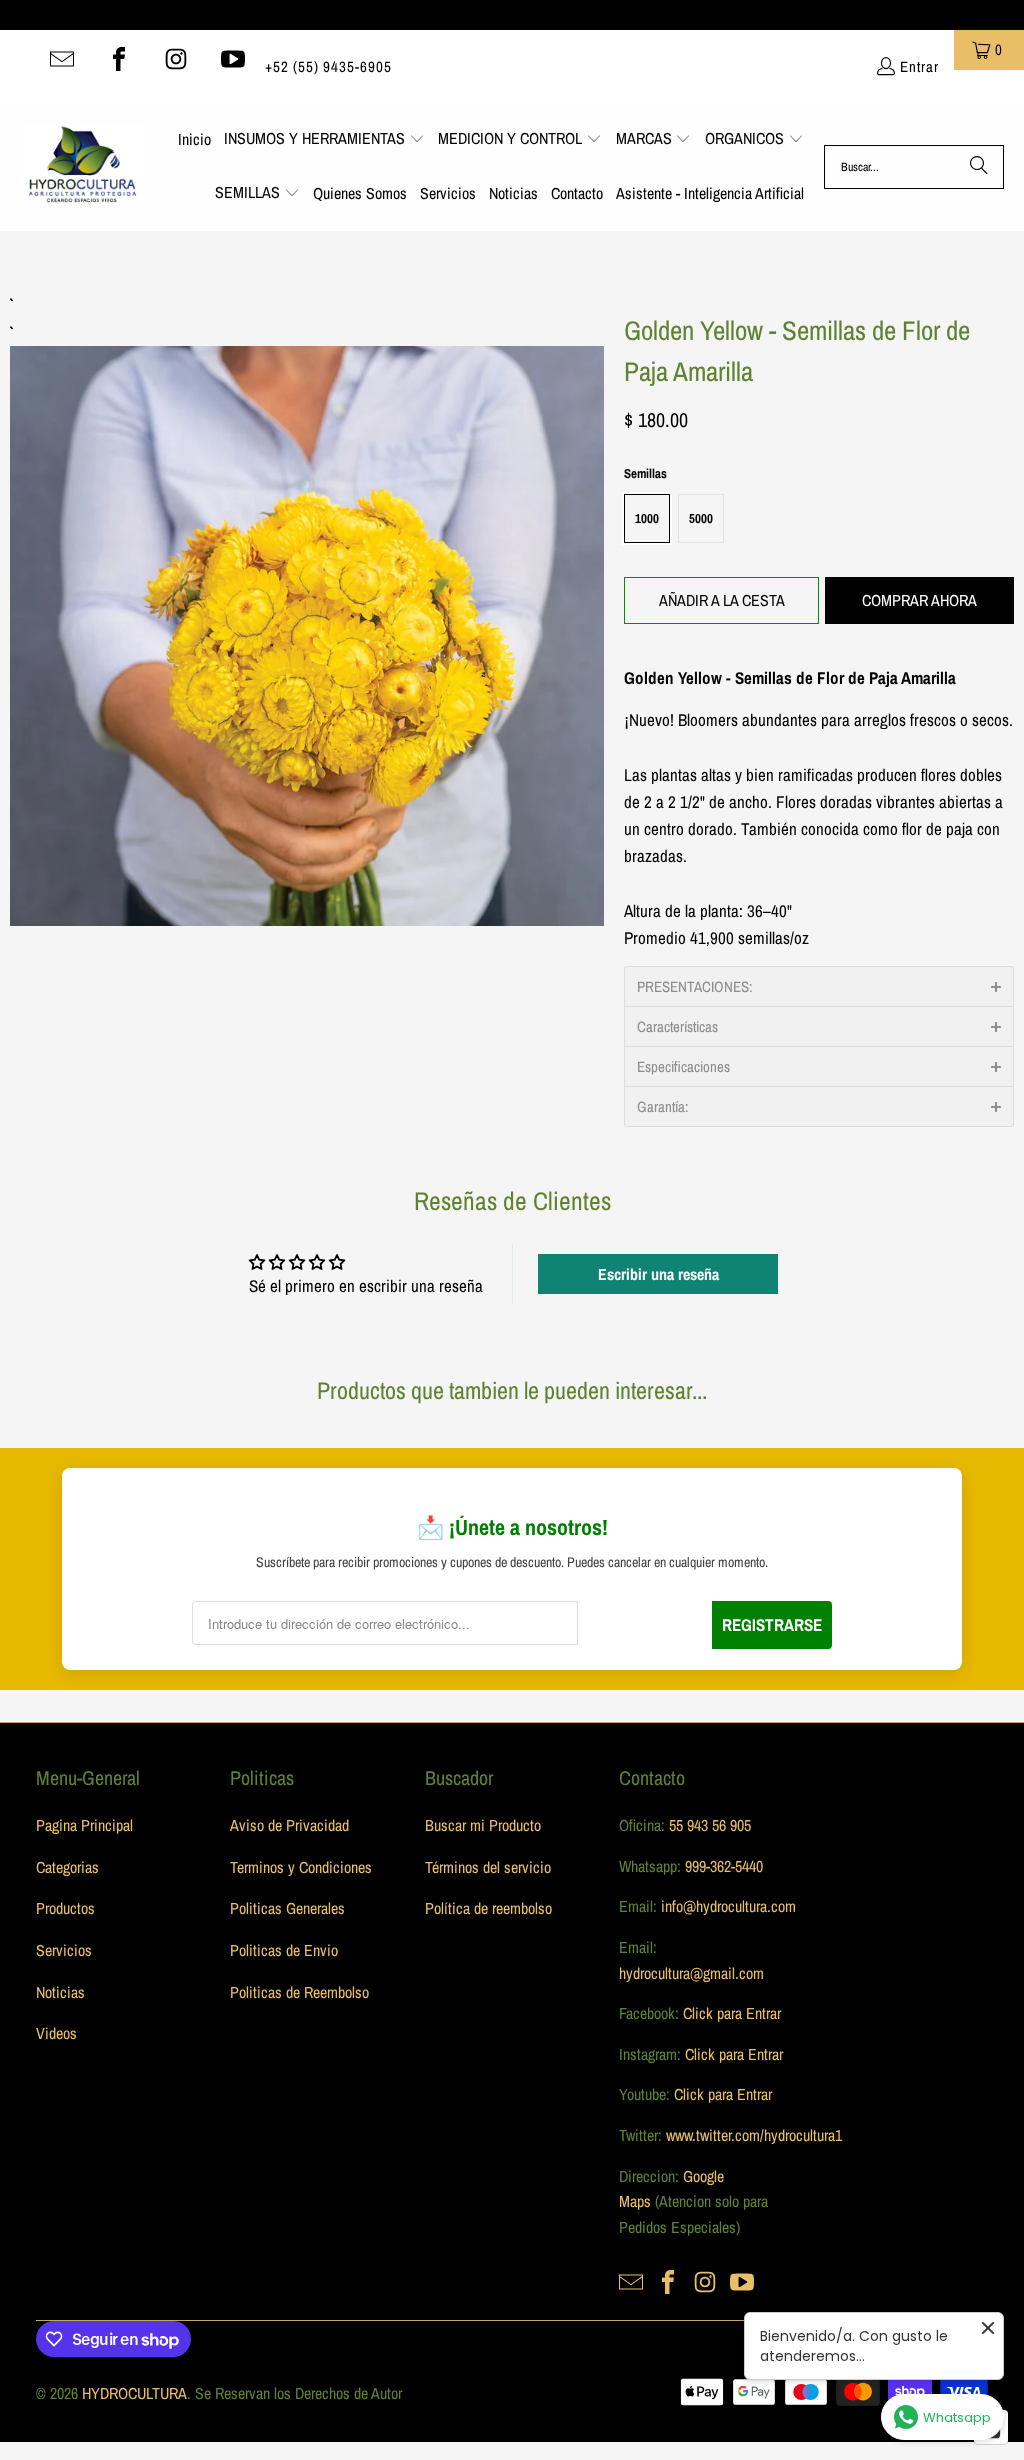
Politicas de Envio (284, 1950)
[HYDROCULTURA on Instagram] (176, 59)
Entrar (919, 66)
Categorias (67, 1867)
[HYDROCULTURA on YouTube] (233, 59)
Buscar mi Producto (483, 1825)
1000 (647, 518)
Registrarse (772, 1624)
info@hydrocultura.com (728, 1906)
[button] (324, 140)
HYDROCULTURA (134, 2393)
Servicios (64, 1950)
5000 (701, 518)
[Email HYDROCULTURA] (62, 59)
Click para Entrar (732, 2013)
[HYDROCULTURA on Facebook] (119, 59)
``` (307, 608)
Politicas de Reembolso (299, 1992)
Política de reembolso (488, 1908)
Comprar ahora (919, 600)
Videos (56, 2033)
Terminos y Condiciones (301, 1867)
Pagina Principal (84, 1825)
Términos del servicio (488, 1867)
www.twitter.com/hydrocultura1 (754, 2135)
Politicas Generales (287, 1908)
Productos (65, 1908)
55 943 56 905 (710, 1825)
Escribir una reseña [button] (658, 1274)
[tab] (819, 986)
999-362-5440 (722, 1866)
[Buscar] (979, 167)
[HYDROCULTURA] (82, 167)
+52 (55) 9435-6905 (328, 66)
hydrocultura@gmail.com (691, 1973)
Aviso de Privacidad (289, 1825)
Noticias (60, 1992)
